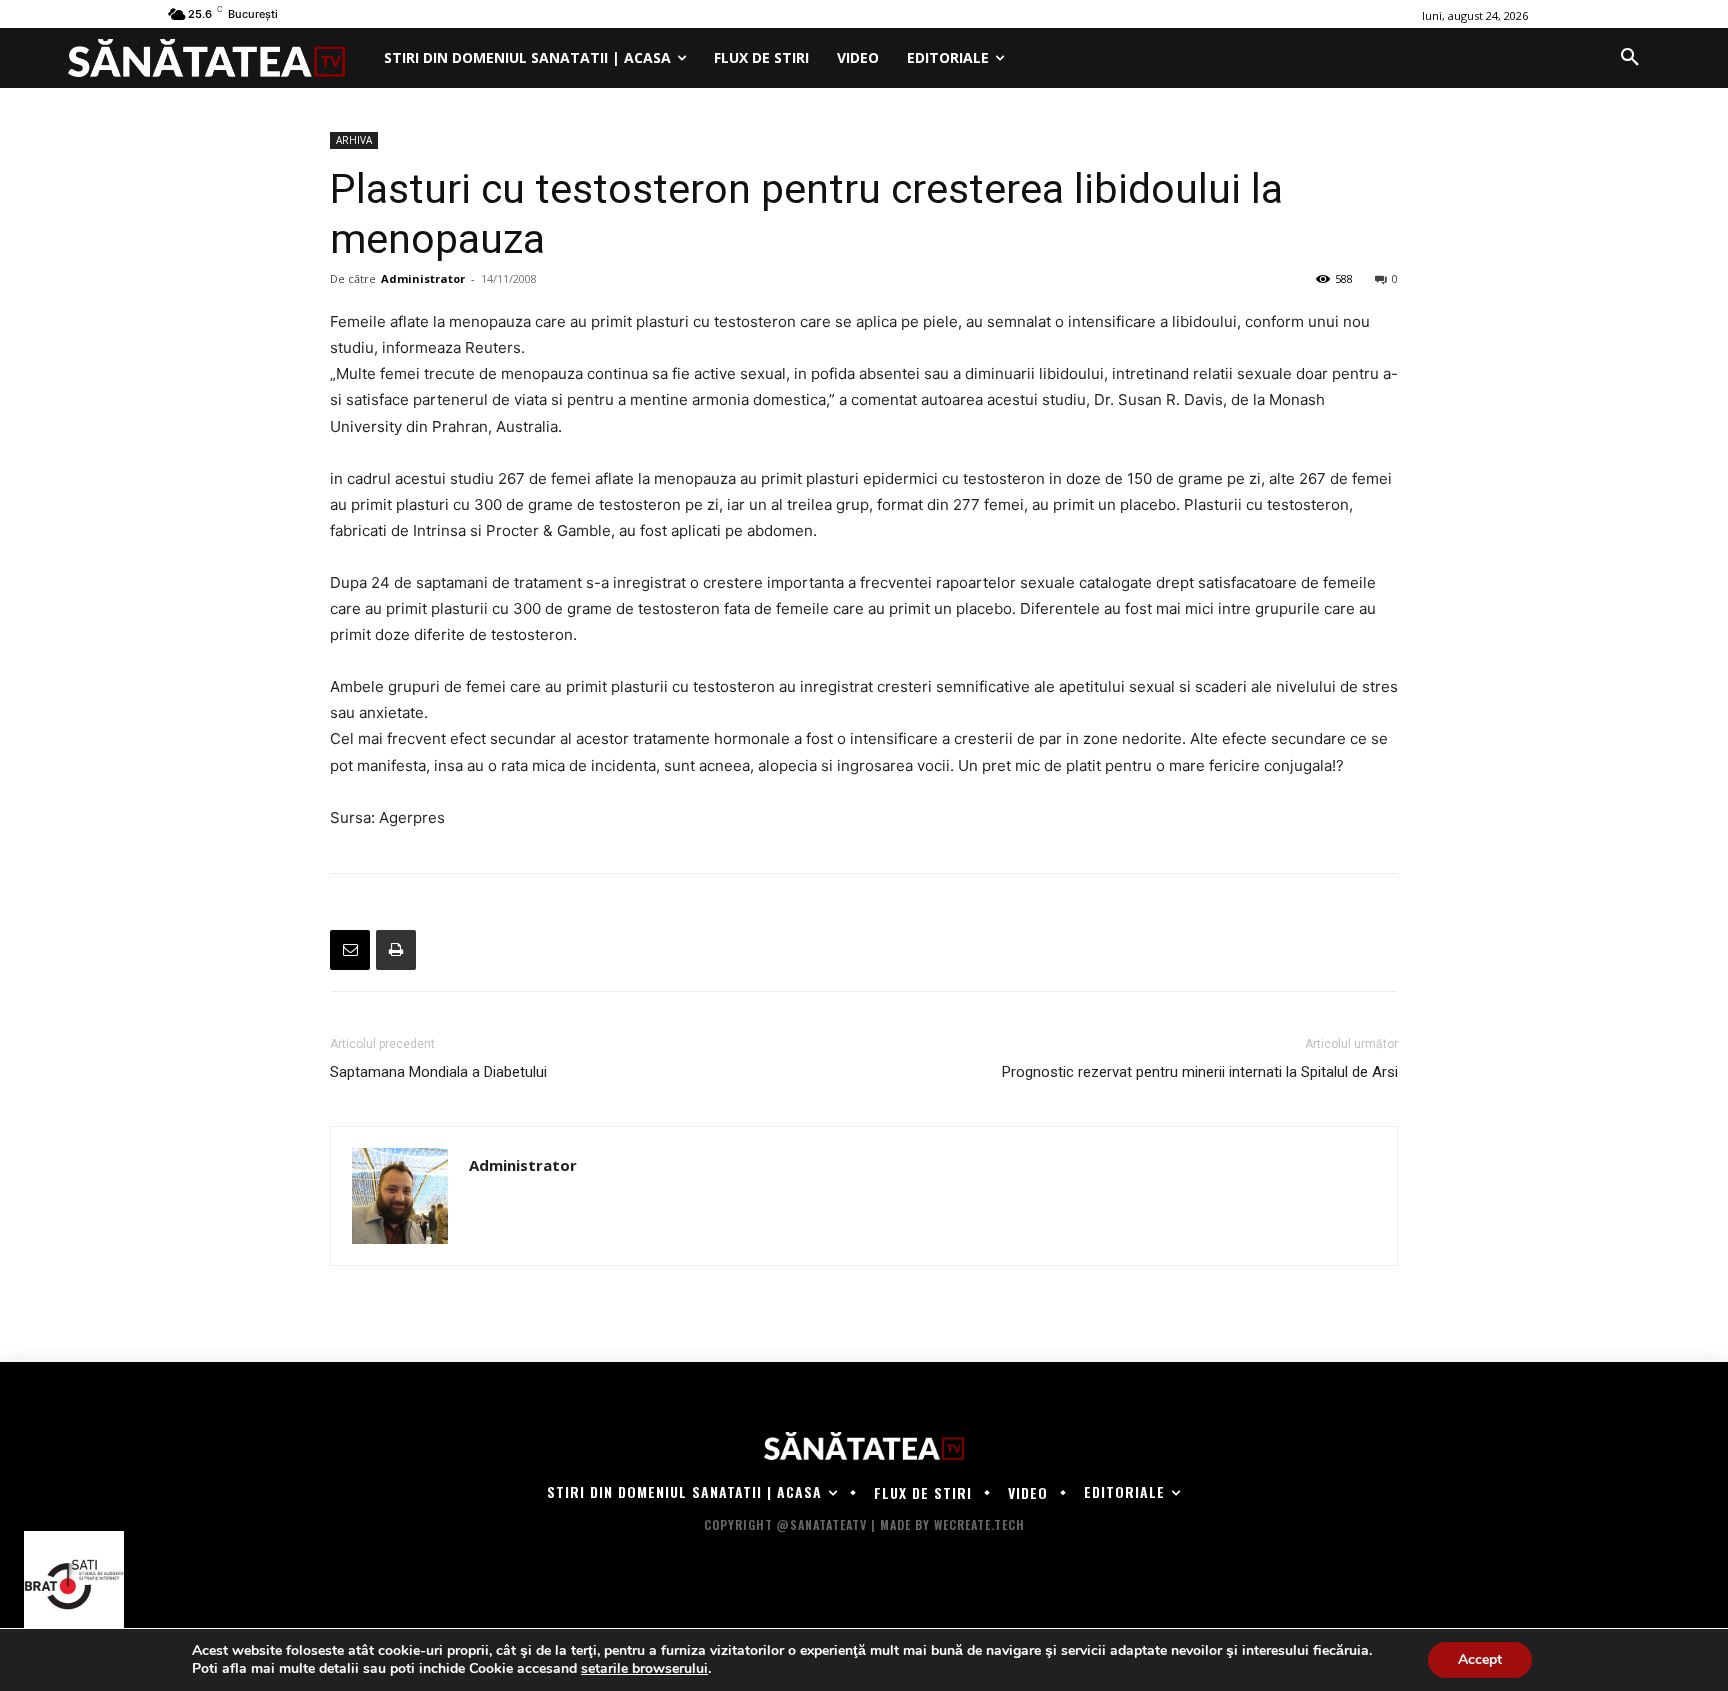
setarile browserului (644, 1669)
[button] (1630, 58)
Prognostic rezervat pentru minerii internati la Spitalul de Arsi (1200, 1072)
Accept (1480, 1659)
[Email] (350, 950)
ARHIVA (354, 140)
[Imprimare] (396, 950)
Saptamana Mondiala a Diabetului (438, 1072)
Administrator (423, 278)
